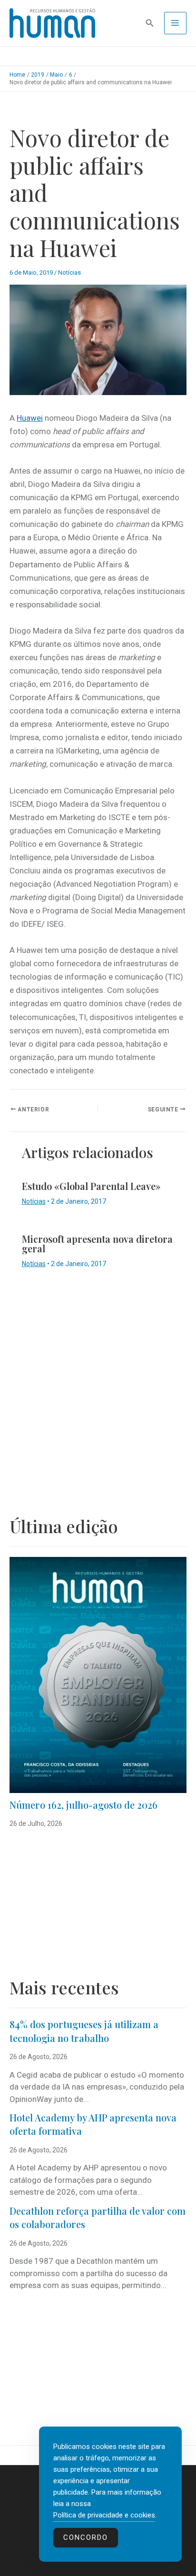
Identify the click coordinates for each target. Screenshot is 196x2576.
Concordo (86, 2537)
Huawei (30, 418)
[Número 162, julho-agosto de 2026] (98, 1675)
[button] (150, 23)
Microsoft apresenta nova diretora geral (97, 1243)
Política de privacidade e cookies (104, 2515)
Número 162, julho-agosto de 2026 (83, 1805)
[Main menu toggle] (176, 23)
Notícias (69, 272)
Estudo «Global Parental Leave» (91, 1186)
